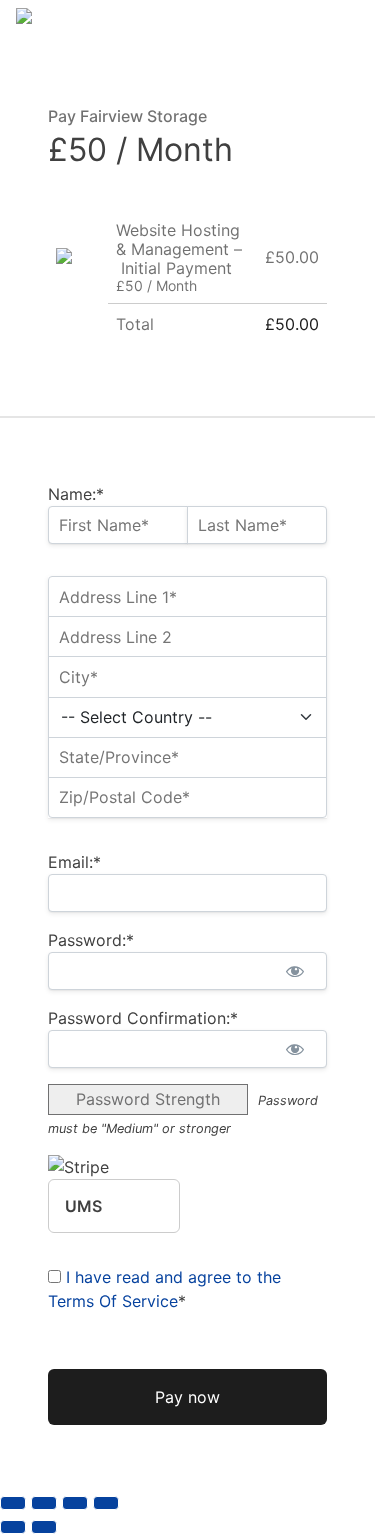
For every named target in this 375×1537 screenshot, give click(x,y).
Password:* (91, 940)
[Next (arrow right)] (44, 1527)
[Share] (75, 1503)
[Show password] (294, 971)
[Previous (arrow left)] (13, 1527)
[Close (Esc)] (106, 1503)
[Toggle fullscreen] (44, 1503)
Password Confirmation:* (143, 1018)
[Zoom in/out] (13, 1503)
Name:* (76, 494)
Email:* (74, 862)
